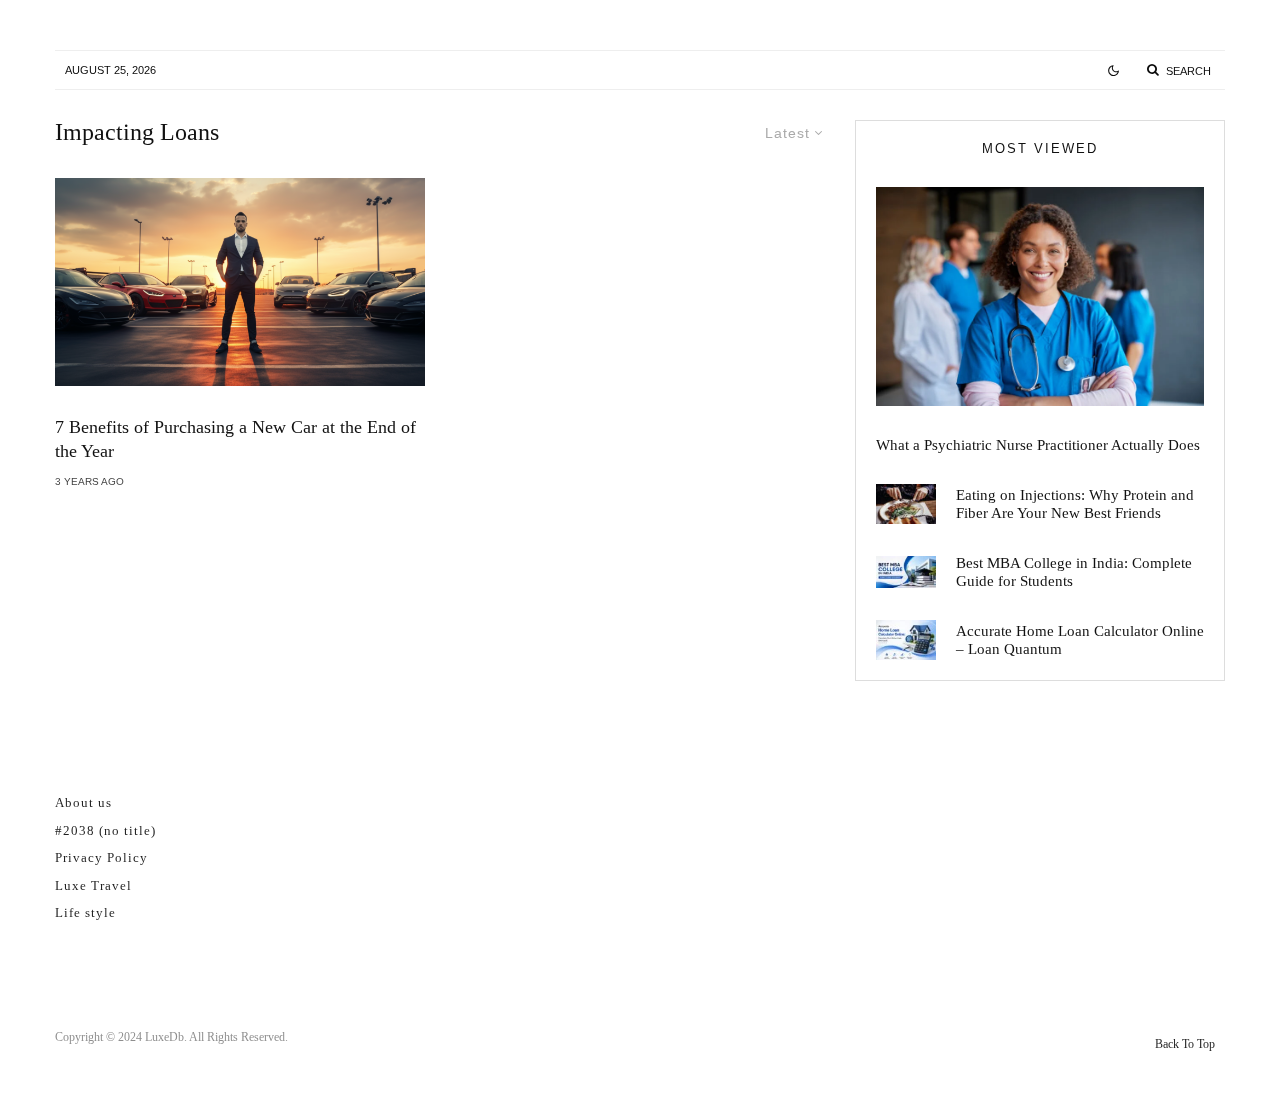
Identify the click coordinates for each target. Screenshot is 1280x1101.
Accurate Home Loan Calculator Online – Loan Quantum (1080, 640)
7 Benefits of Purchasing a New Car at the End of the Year (235, 439)
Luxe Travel (93, 885)
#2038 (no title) (105, 830)
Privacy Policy (101, 857)
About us (83, 802)
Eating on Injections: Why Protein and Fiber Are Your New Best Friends (1075, 504)
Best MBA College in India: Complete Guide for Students (1074, 572)
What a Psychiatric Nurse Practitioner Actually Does (1038, 445)
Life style (85, 912)
